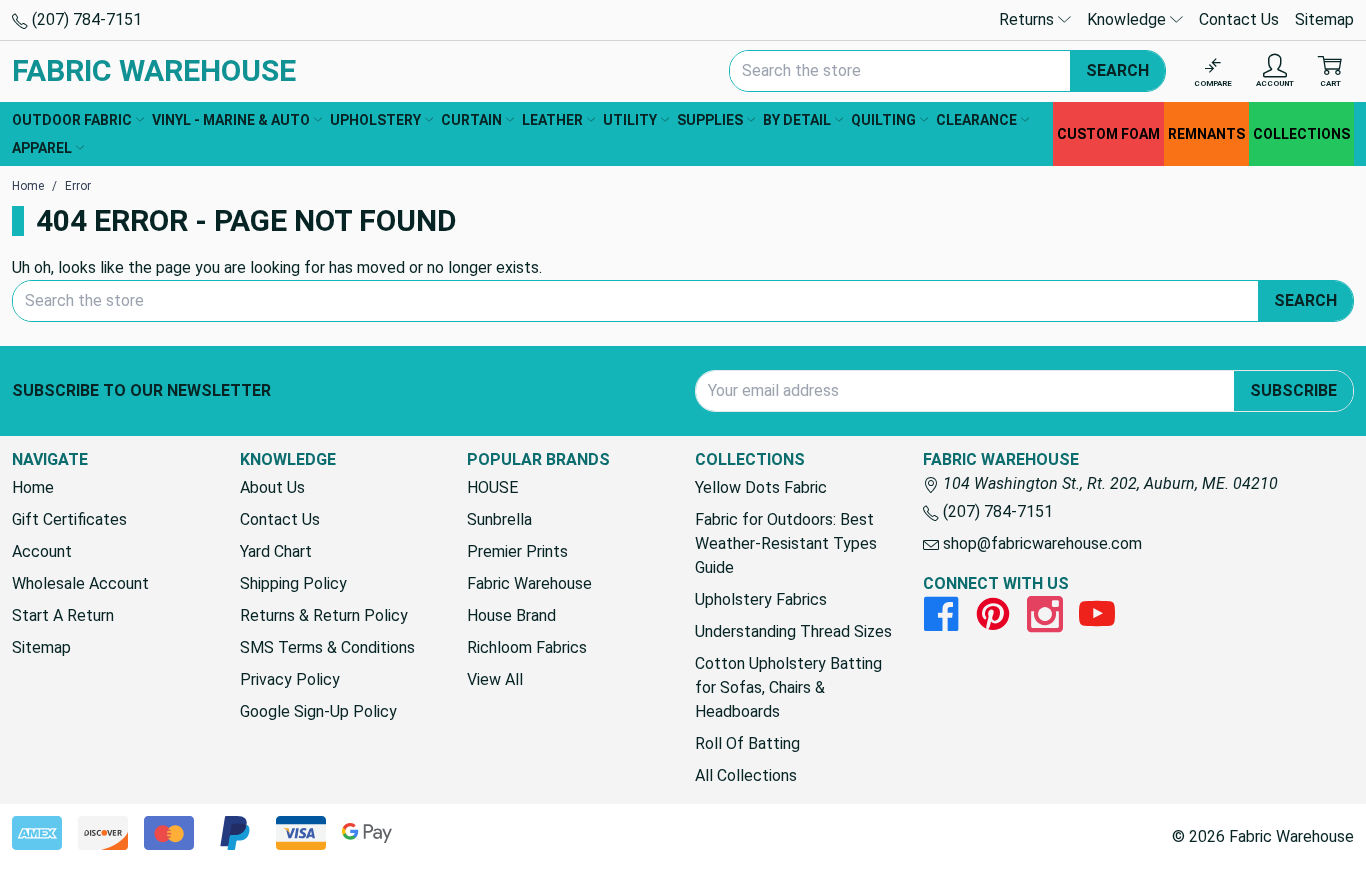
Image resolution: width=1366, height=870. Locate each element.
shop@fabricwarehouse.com (1040, 543)
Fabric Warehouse (529, 583)
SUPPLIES (710, 120)
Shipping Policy (293, 583)
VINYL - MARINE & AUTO (231, 120)
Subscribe (1293, 390)
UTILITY (630, 120)
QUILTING (883, 120)
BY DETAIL (797, 120)
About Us (272, 487)
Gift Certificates (69, 519)
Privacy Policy (290, 679)
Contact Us (1239, 19)
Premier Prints (517, 551)
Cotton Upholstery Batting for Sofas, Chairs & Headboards (788, 687)
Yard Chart (276, 551)
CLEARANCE (976, 120)
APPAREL (42, 148)
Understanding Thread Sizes (793, 631)
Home (33, 487)
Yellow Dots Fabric (761, 487)
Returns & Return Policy (324, 615)
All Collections (746, 775)
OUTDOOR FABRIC (72, 120)
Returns (1028, 19)
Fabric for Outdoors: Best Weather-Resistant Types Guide (786, 543)
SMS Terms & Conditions (327, 647)
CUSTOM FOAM (1108, 134)
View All (495, 679)
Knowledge (1128, 19)
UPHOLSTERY (375, 120)
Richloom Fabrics (527, 647)
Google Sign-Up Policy (318, 711)
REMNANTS (1206, 134)
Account (42, 551)
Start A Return (63, 615)
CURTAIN (471, 120)
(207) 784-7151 (85, 19)
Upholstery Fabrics (761, 599)
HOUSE (492, 487)
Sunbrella (499, 519)
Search (1117, 70)
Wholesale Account (80, 583)
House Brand (511, 615)
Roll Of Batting (747, 743)
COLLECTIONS (1301, 134)
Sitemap (1324, 19)
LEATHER (552, 120)
